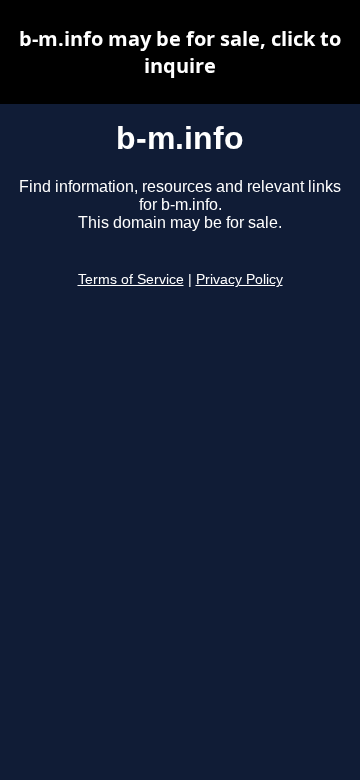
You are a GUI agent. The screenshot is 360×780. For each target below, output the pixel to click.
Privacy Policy (239, 279)
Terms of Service (131, 279)
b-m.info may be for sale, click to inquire (180, 52)
